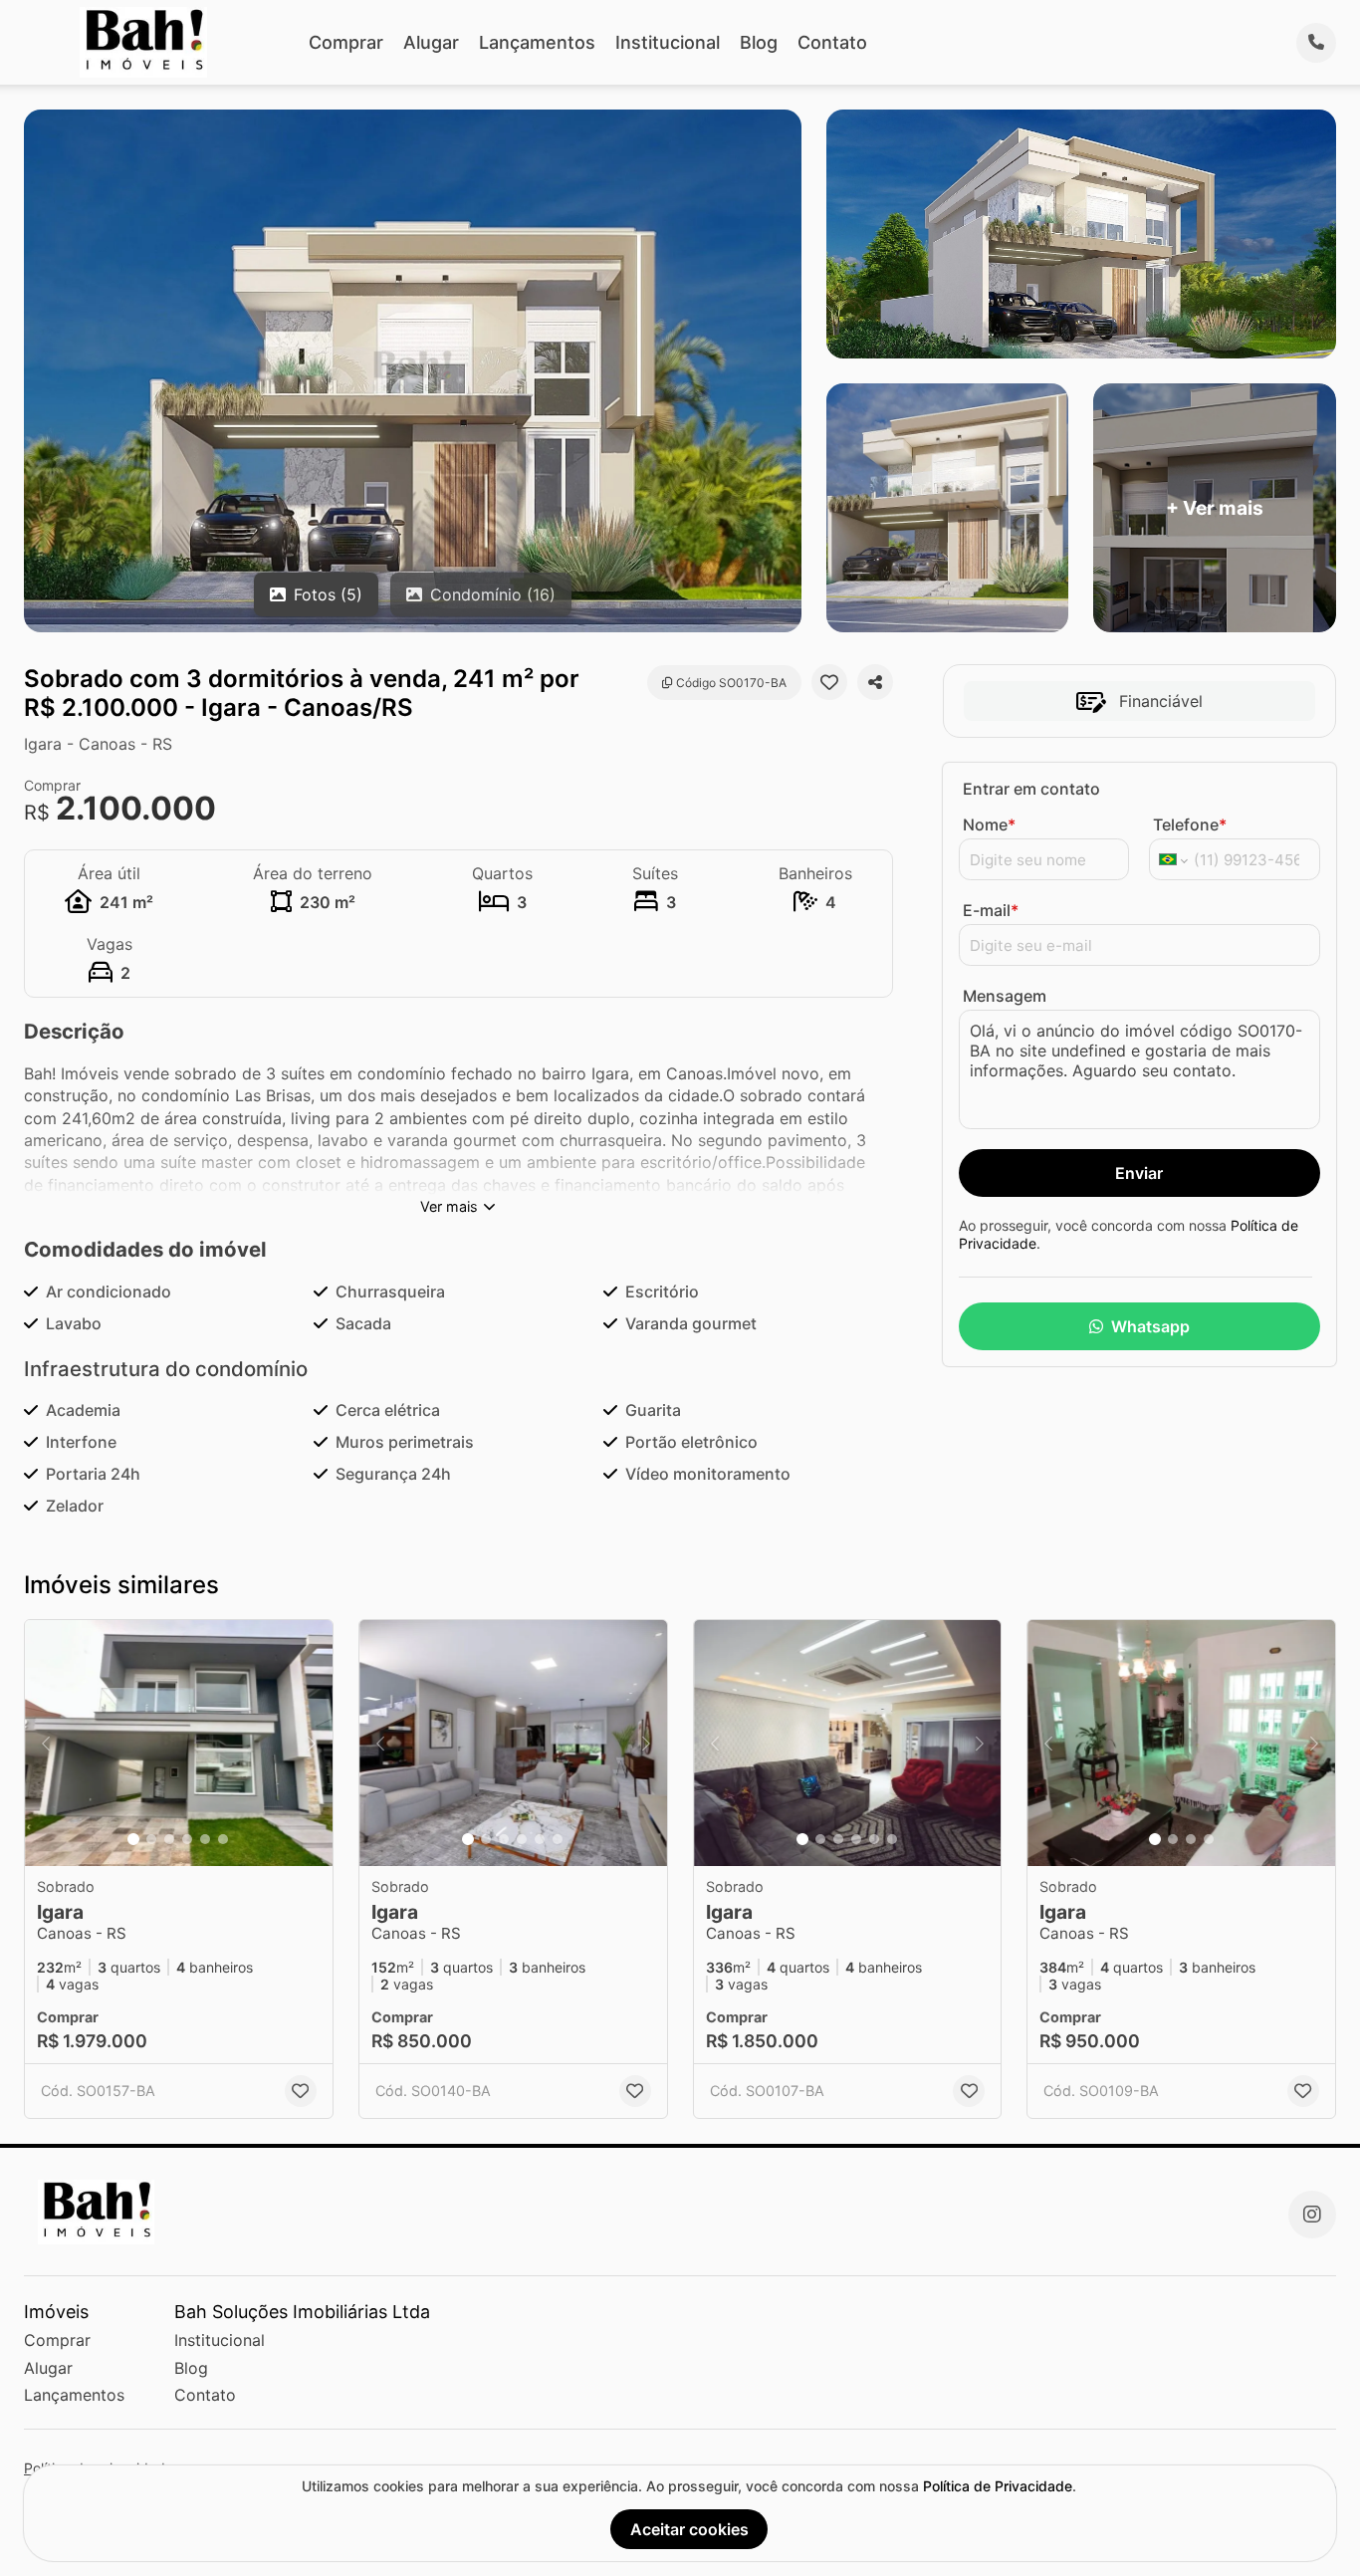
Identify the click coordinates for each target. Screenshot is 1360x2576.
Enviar (1139, 1173)
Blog (759, 42)
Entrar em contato (1031, 789)
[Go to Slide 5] (205, 1839)
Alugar (431, 42)
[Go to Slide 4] (187, 1839)
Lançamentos (537, 42)
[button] (179, 1743)
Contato (832, 42)
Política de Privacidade (998, 2486)
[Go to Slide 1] (133, 1839)
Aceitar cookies (689, 2529)
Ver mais (449, 1206)
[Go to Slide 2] (151, 1839)
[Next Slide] (312, 1743)
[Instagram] (1312, 2215)
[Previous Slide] (46, 1743)
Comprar (346, 42)
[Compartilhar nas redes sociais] (875, 682)
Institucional (668, 42)
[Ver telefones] (1316, 43)
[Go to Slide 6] (223, 1839)
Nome (989, 824)
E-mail (991, 910)
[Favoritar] (829, 682)
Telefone (1190, 824)
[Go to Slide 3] (169, 1839)
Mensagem (1005, 996)
